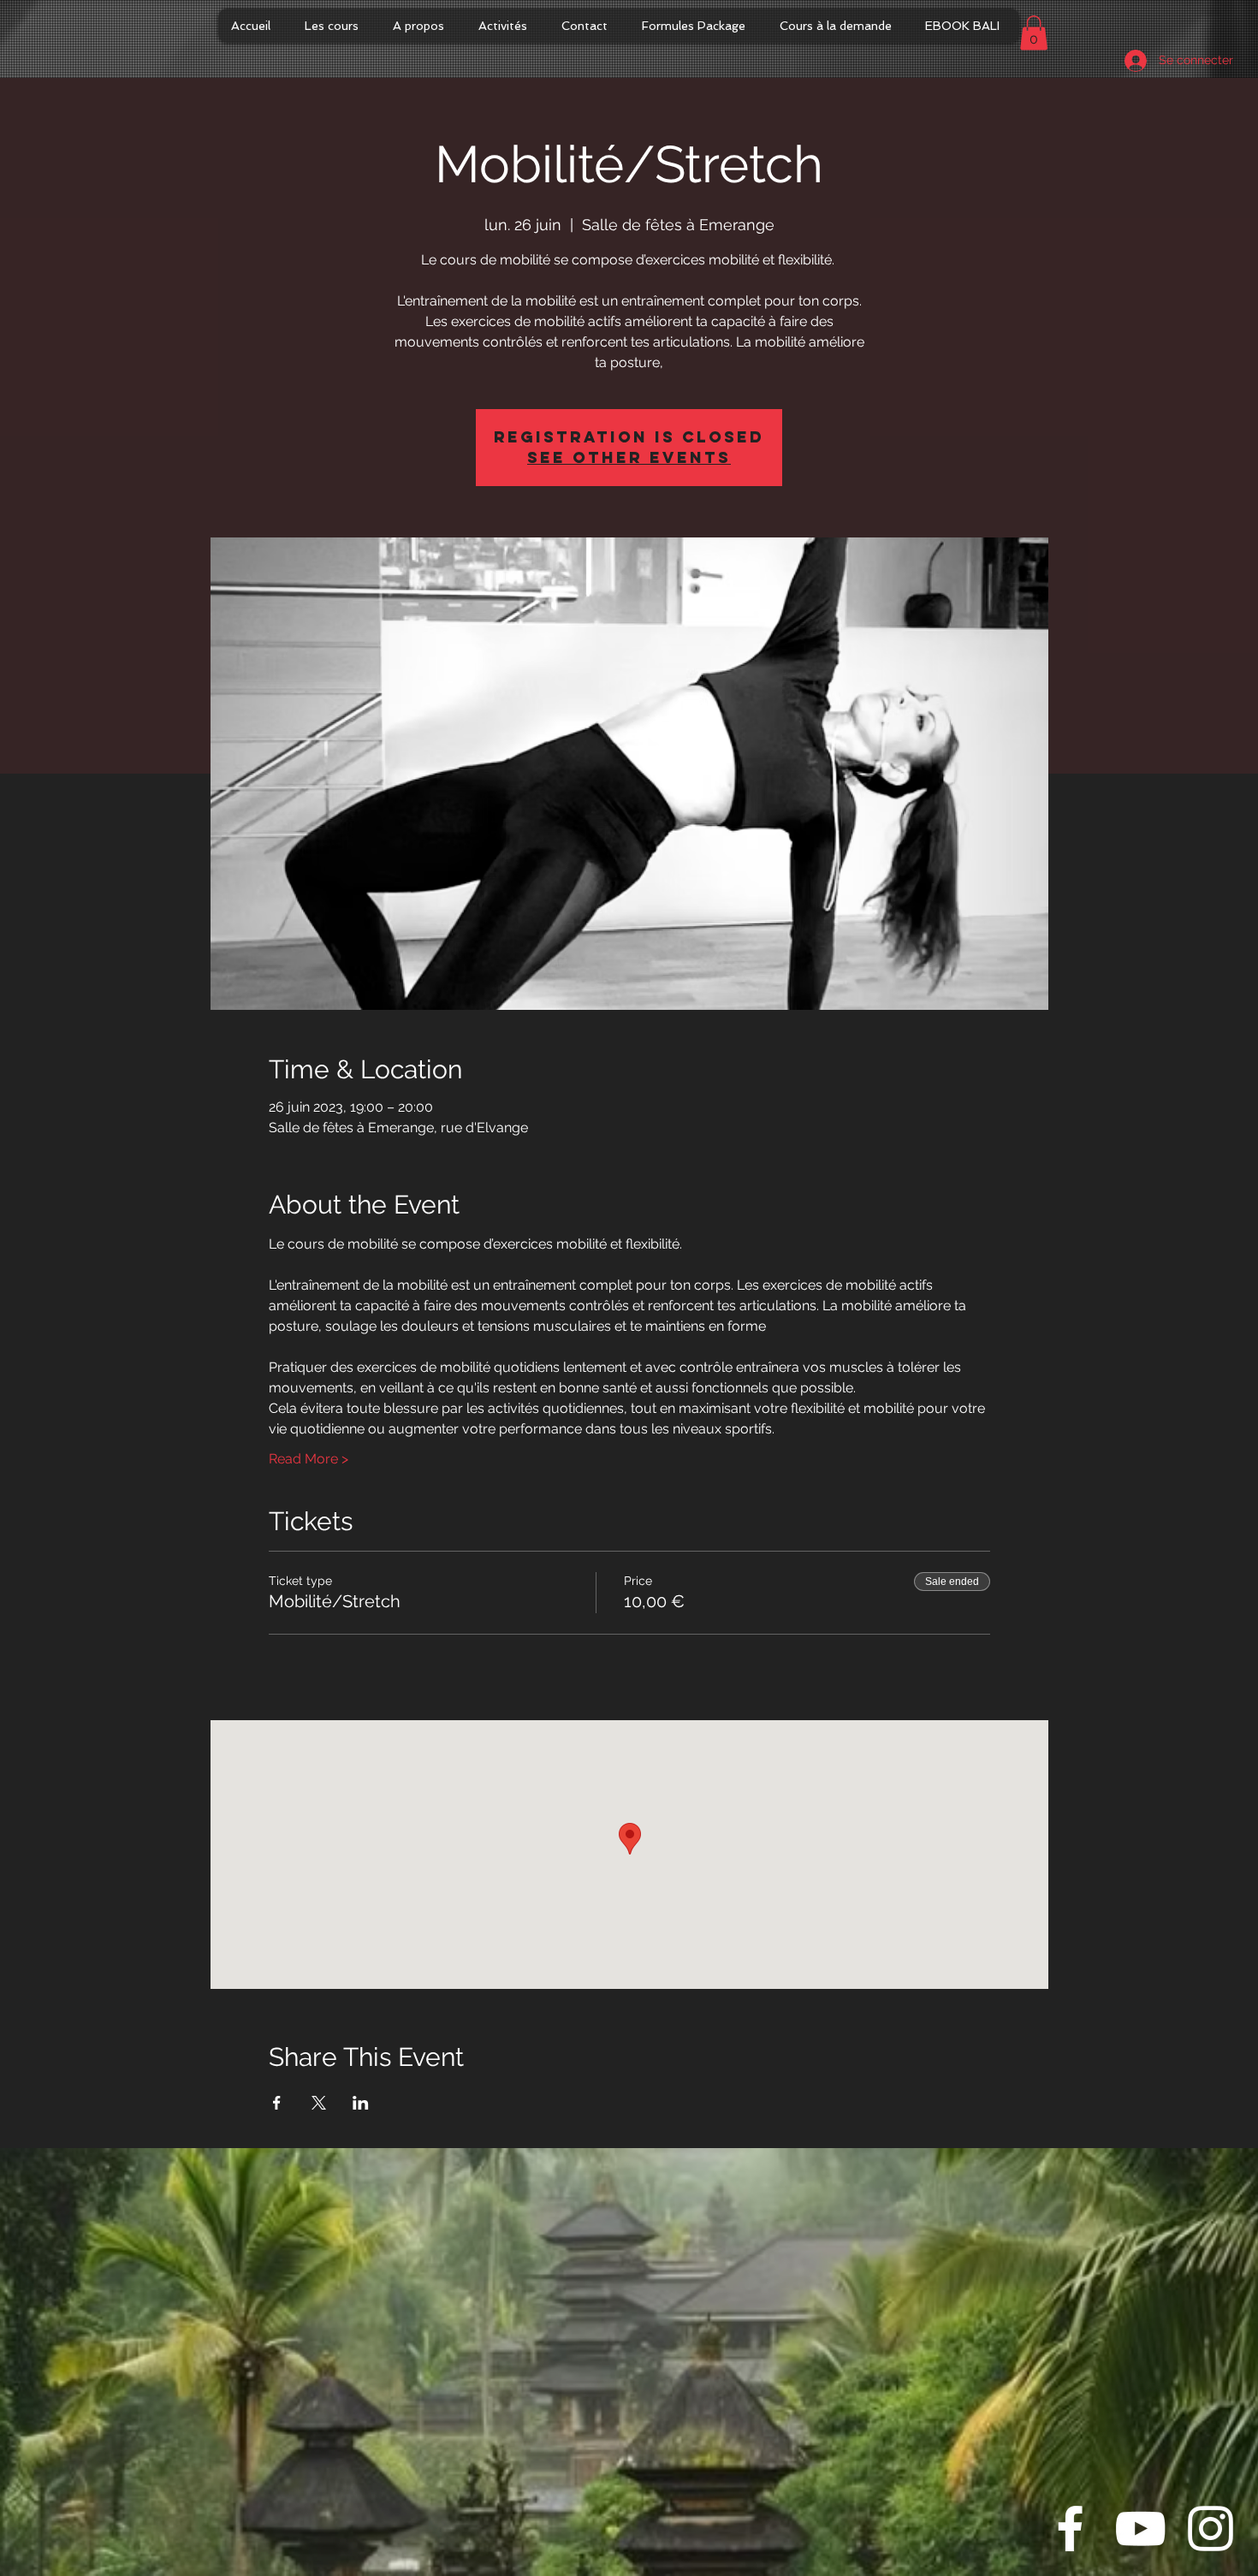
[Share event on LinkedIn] (361, 2103)
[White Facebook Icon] (1070, 2529)
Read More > (309, 1459)
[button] (1034, 33)
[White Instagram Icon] (1211, 2529)
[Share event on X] (319, 2103)
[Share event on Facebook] (277, 2103)
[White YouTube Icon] (1140, 2529)
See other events (629, 457)
